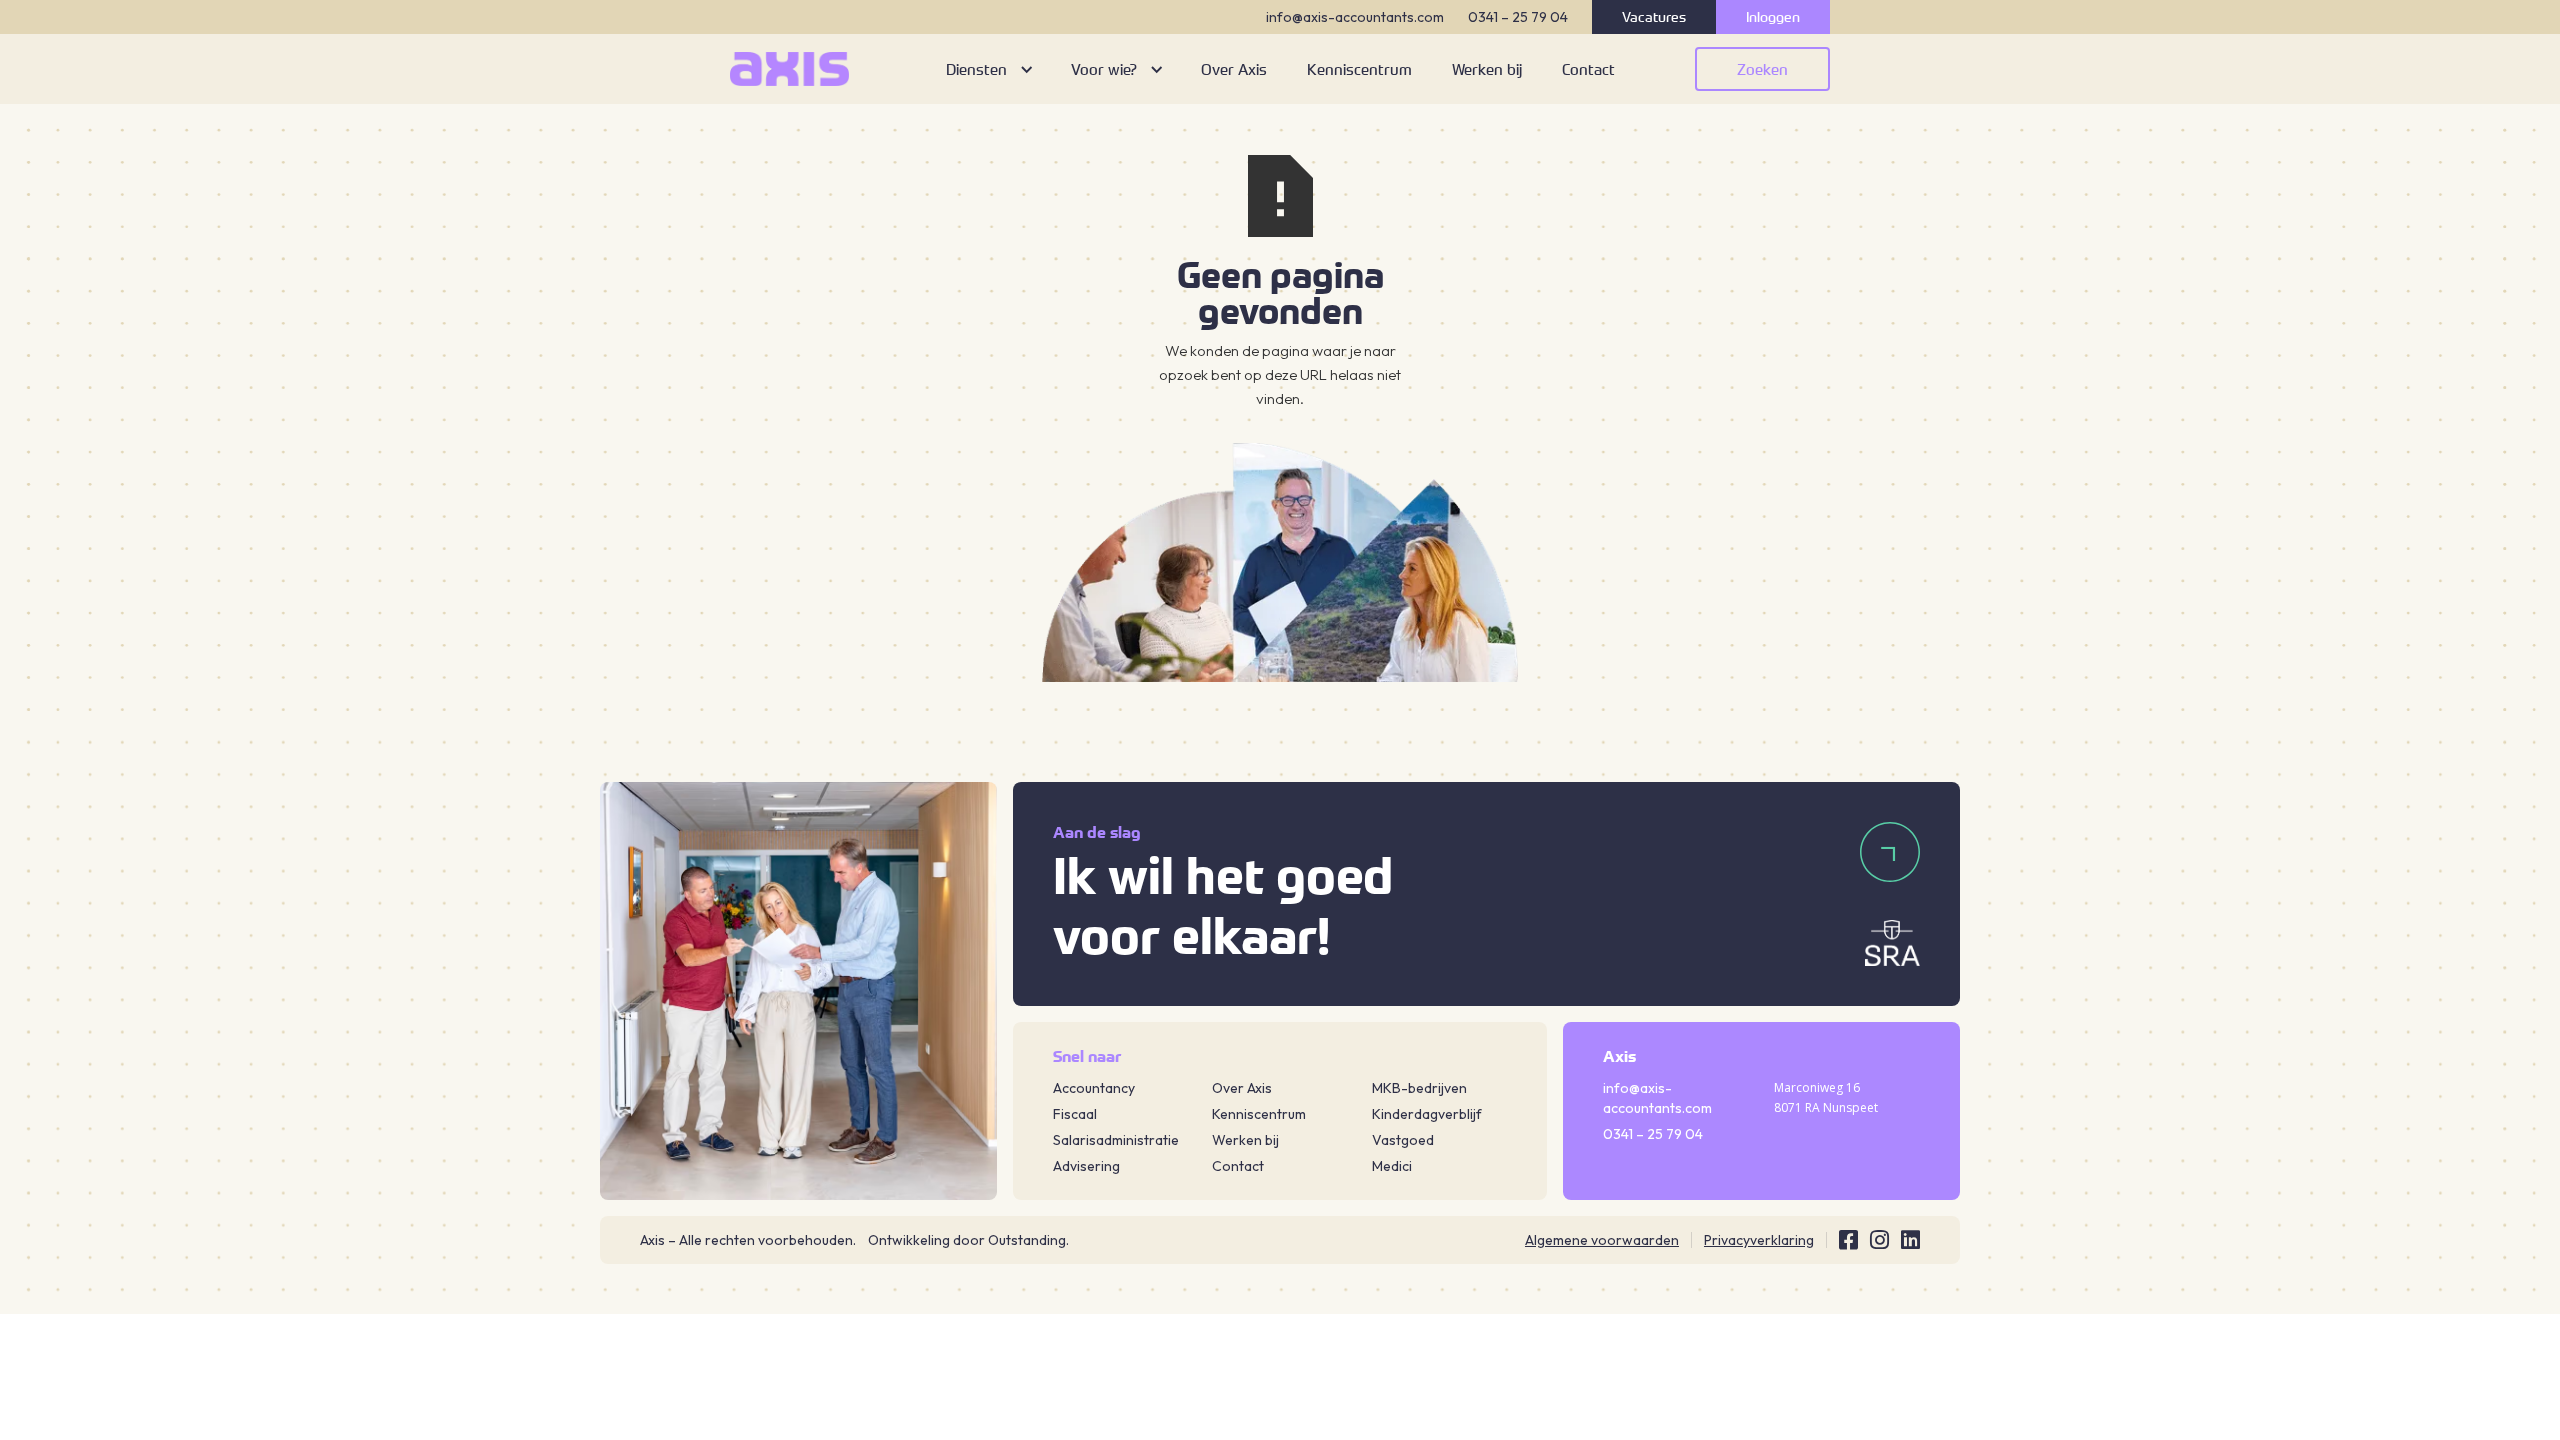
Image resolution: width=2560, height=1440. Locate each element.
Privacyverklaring (1759, 1240)
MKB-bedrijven (1419, 1088)
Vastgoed (1403, 1140)
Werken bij (1245, 1140)
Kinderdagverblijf (1427, 1114)
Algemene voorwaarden (1602, 1240)
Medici (1392, 1166)
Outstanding (1027, 1240)
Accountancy (1094, 1088)
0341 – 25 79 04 (1518, 17)
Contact (1238, 1166)
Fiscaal (1075, 1114)
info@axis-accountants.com (1355, 17)
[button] (988, 69)
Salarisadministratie (1116, 1140)
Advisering (1086, 1166)
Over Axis (1242, 1088)
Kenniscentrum (1259, 1114)
